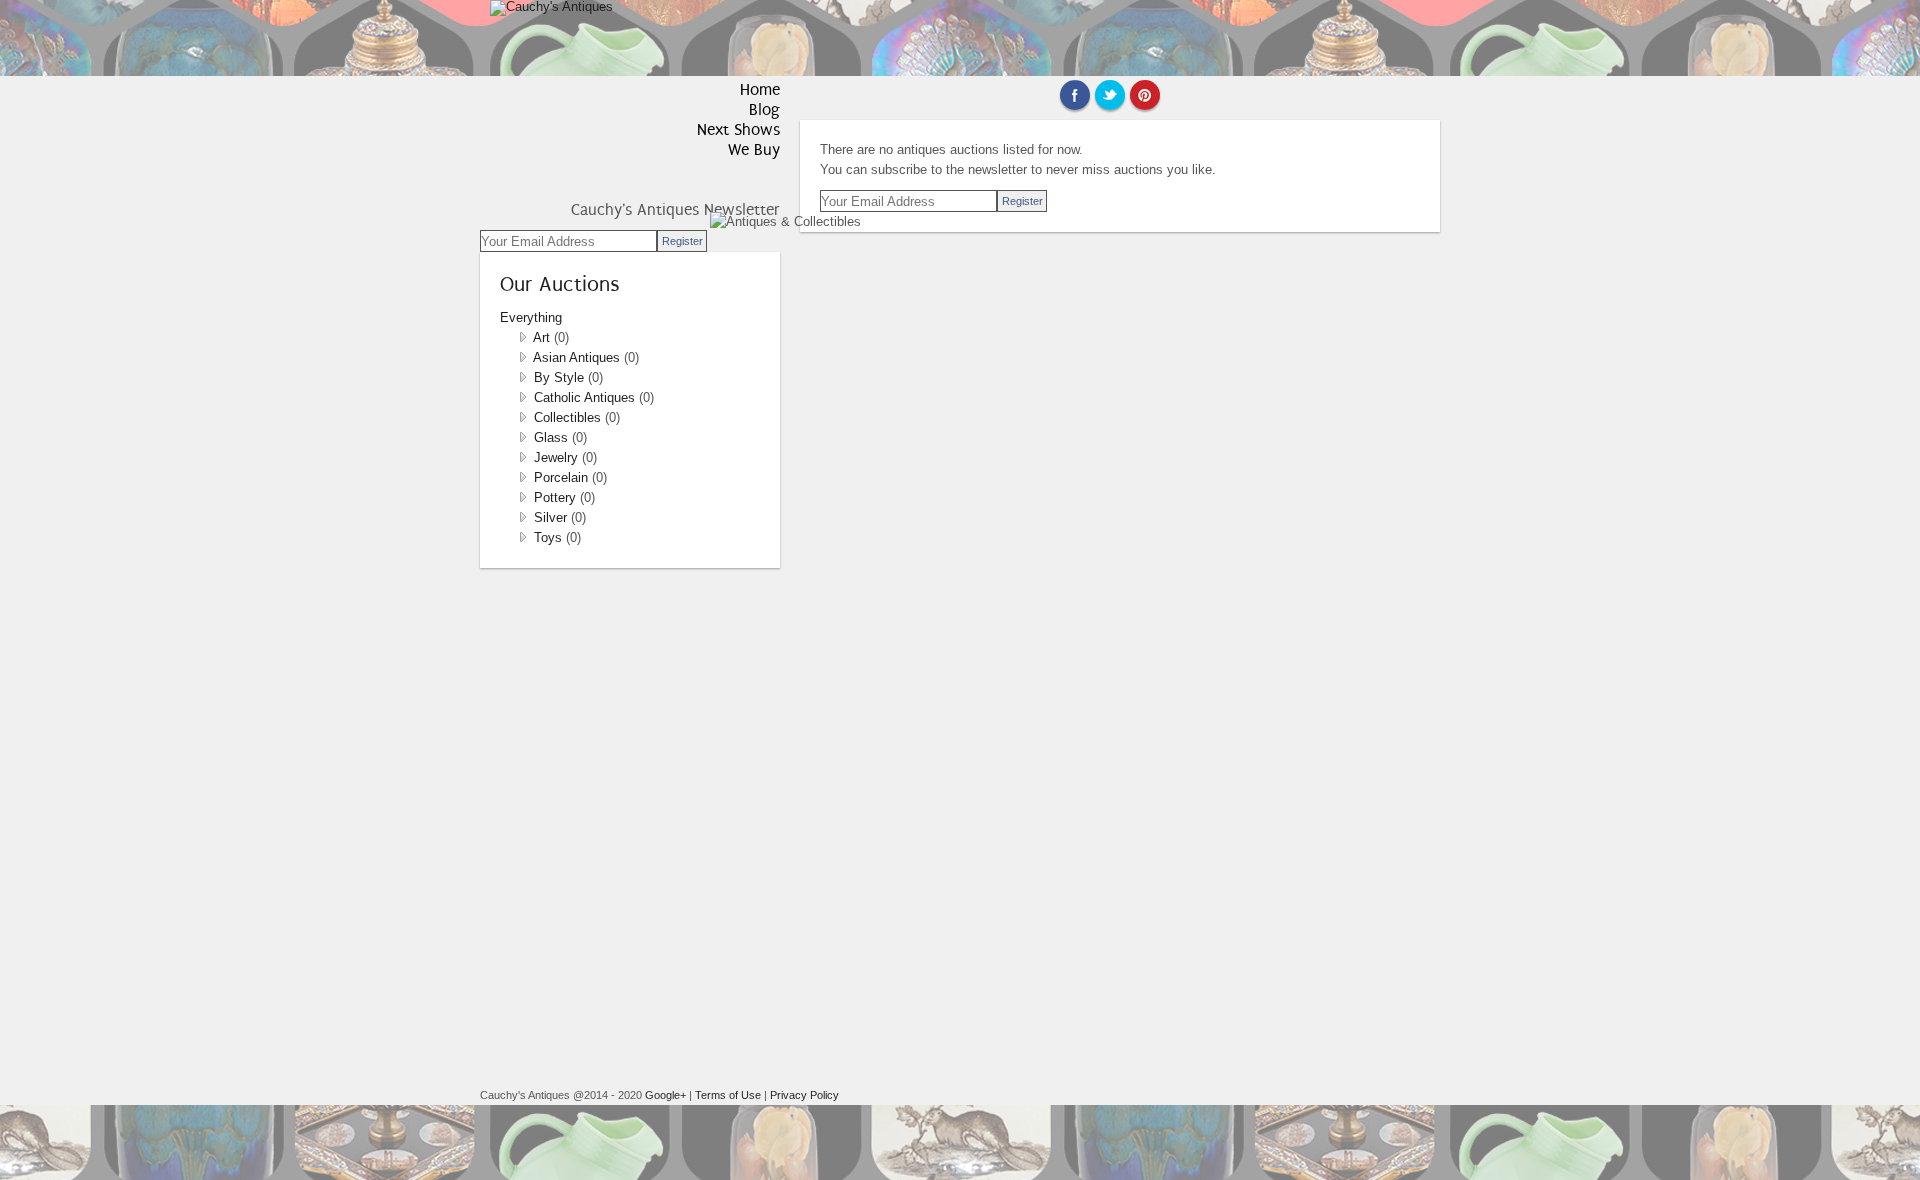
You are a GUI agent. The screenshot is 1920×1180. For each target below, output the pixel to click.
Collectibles (569, 417)
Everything (531, 317)
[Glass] (523, 437)
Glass (553, 437)
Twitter (1110, 95)
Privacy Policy (804, 1095)
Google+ (665, 1095)
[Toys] (523, 537)
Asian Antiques (578, 357)
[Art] (523, 337)
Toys (550, 537)
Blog (764, 109)
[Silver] (523, 517)
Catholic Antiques (586, 397)
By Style (561, 377)
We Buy (754, 149)
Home (760, 89)
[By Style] (523, 377)
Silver (552, 517)
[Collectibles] (523, 417)
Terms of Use (728, 1095)
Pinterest (1145, 95)
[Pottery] (523, 497)
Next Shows (738, 129)
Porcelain (563, 477)
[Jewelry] (523, 457)
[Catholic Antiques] (523, 397)
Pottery (557, 497)
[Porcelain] (523, 477)
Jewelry (558, 457)
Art (543, 337)
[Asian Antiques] (523, 357)
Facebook (1075, 95)
